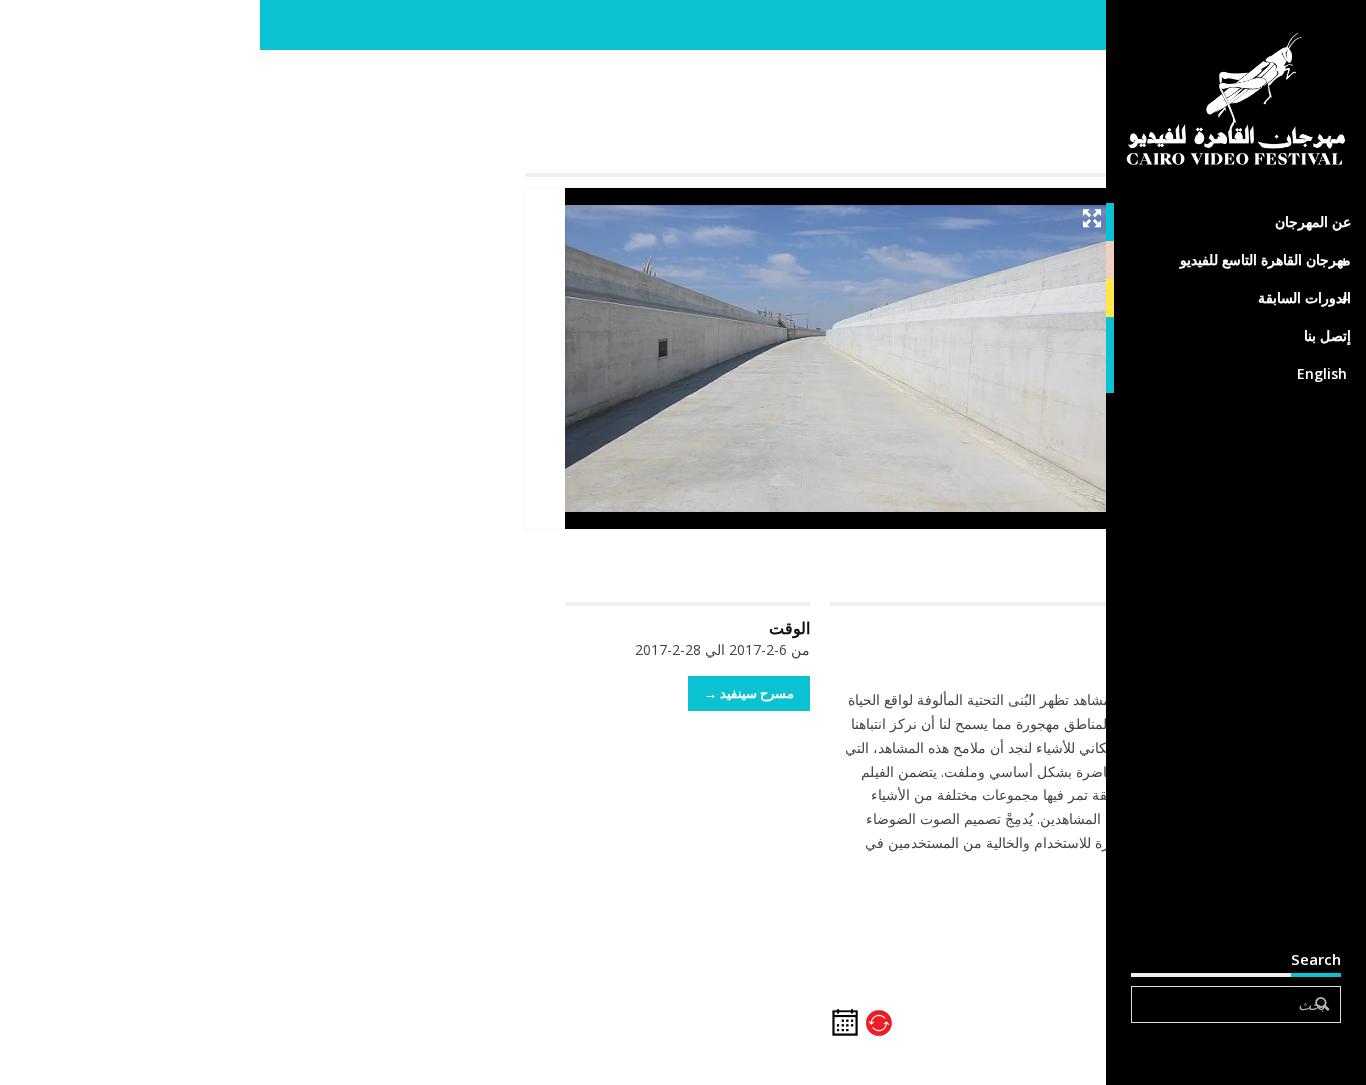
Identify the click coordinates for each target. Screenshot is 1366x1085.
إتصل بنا (1327, 335)
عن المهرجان (1313, 221)
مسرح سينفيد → (749, 693)
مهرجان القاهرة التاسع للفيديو (1265, 259)
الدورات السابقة (1304, 297)
